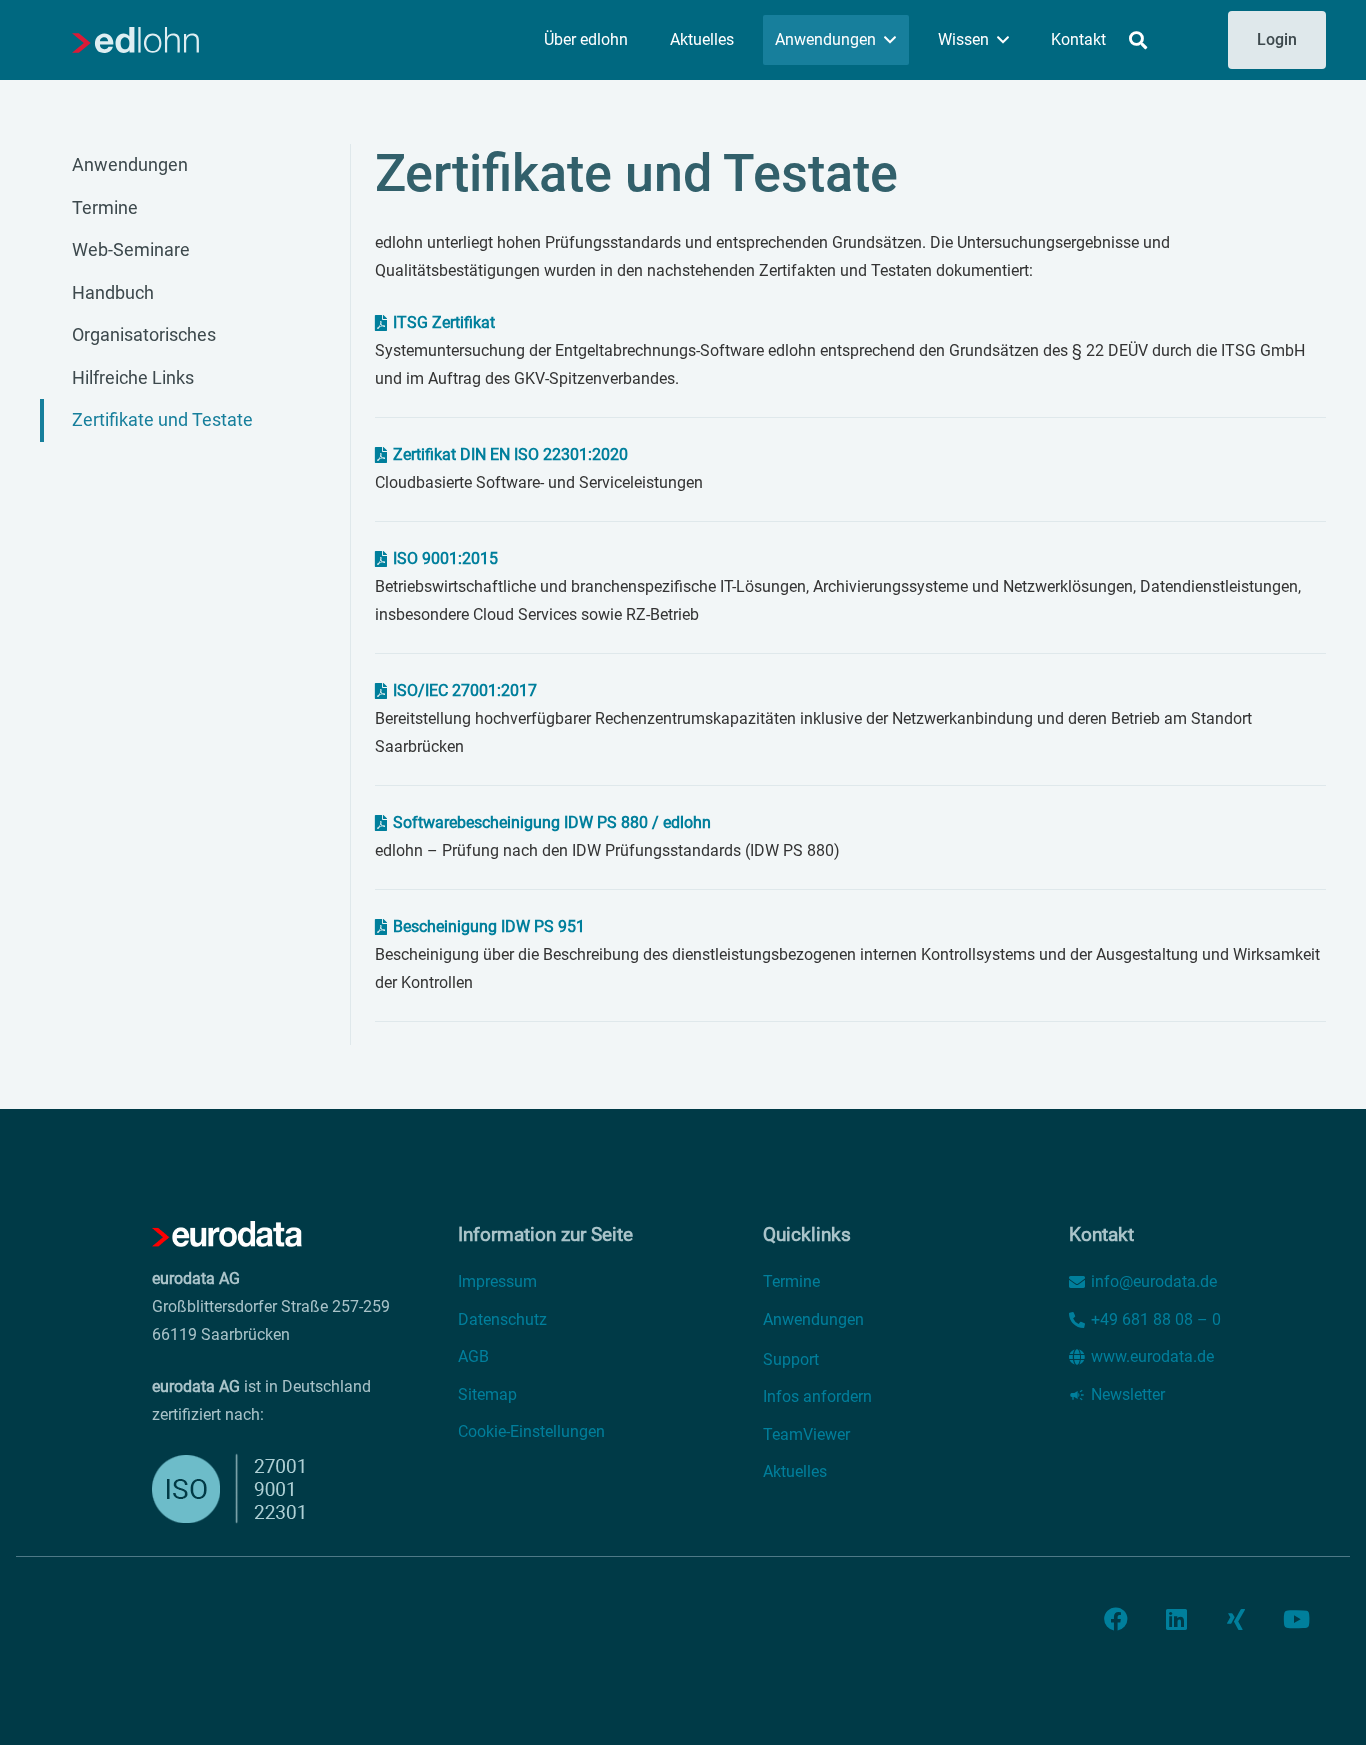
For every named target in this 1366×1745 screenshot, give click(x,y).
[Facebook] (1116, 1619)
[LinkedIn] (1176, 1619)
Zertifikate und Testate (162, 419)
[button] (890, 39)
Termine (105, 207)
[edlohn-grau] (135, 40)
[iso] (242, 1488)
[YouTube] (1296, 1619)
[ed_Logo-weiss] (227, 1235)
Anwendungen (130, 164)
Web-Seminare (131, 249)
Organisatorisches (144, 334)
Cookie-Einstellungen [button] (531, 1431)
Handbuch (113, 292)
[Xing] (1236, 1619)
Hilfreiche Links (133, 377)
